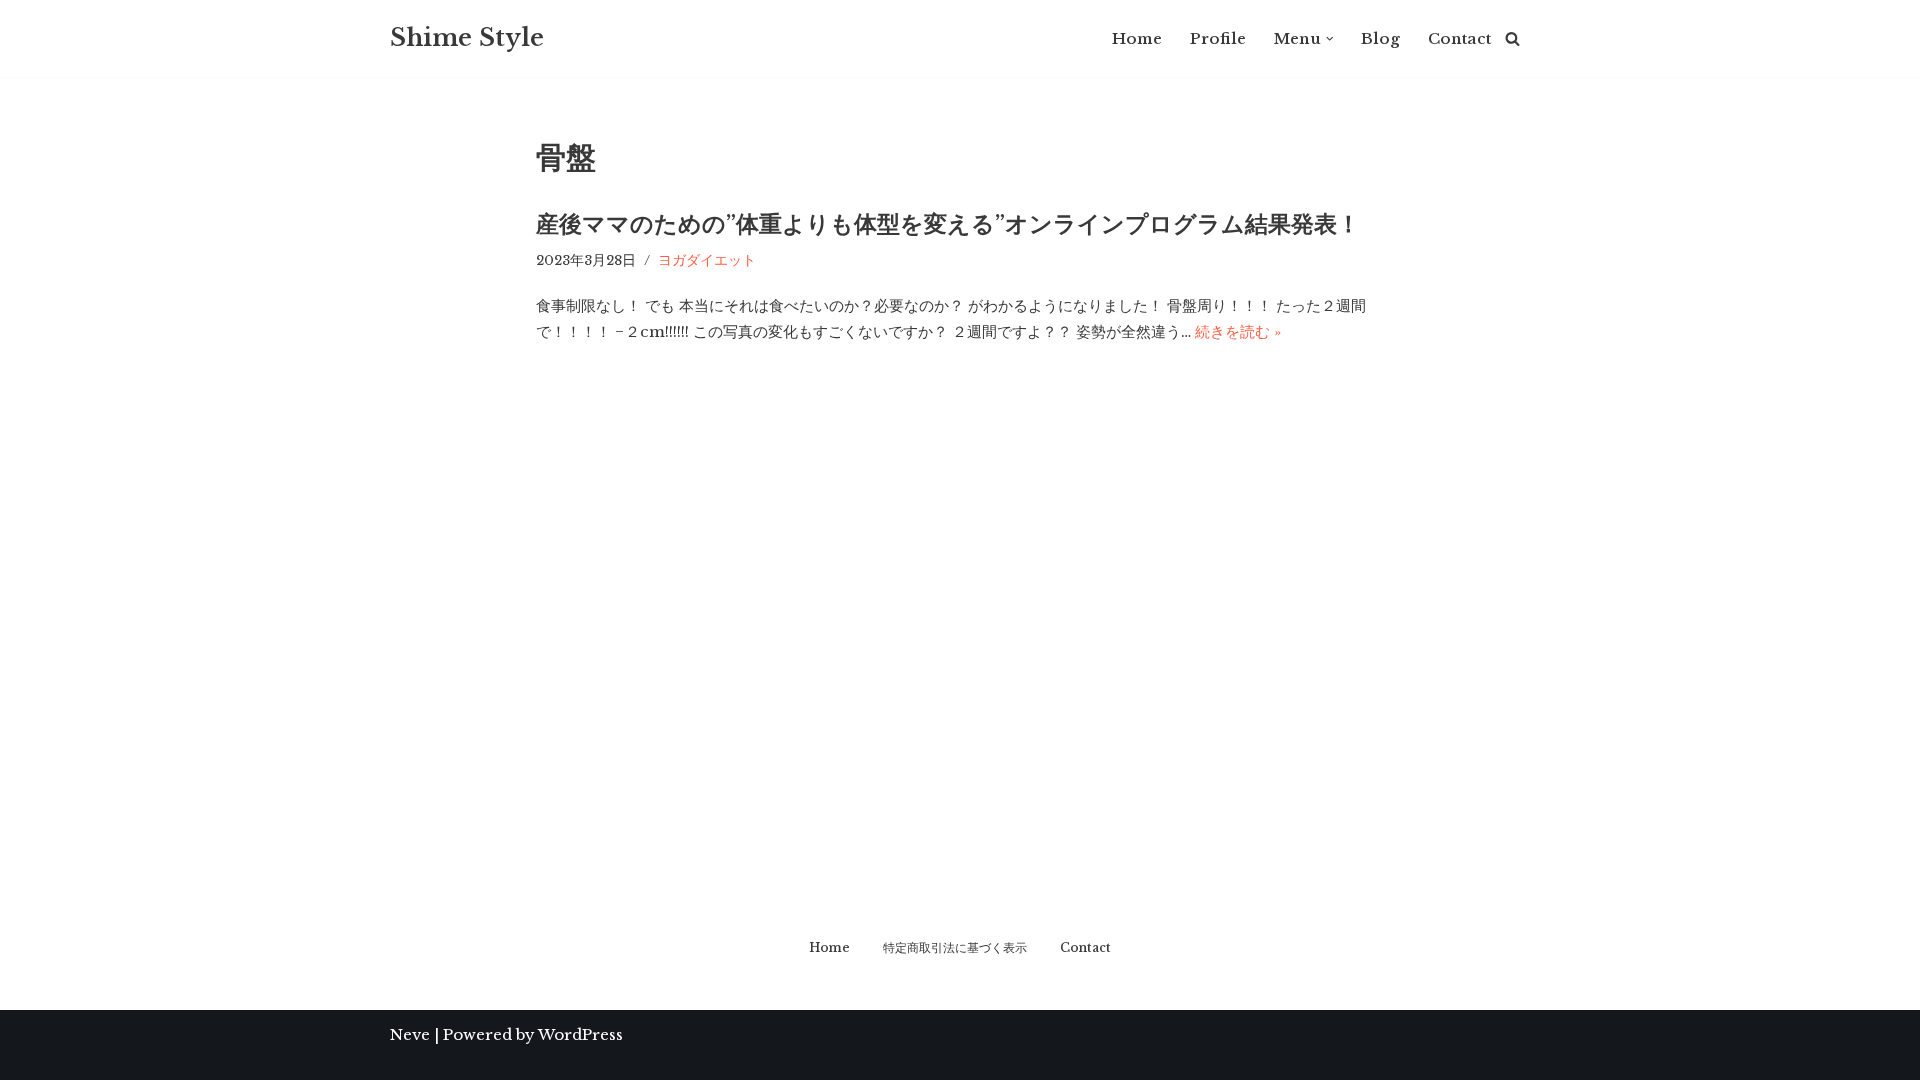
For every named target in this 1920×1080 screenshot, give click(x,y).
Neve (410, 1034)
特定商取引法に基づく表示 (955, 947)
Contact (1459, 38)
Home (1137, 38)
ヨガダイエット (707, 260)
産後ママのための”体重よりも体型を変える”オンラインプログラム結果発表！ (948, 224)
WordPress (580, 1034)
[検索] (1512, 38)
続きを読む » (1238, 331)
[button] (1330, 39)
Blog (1380, 38)
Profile (1218, 38)
